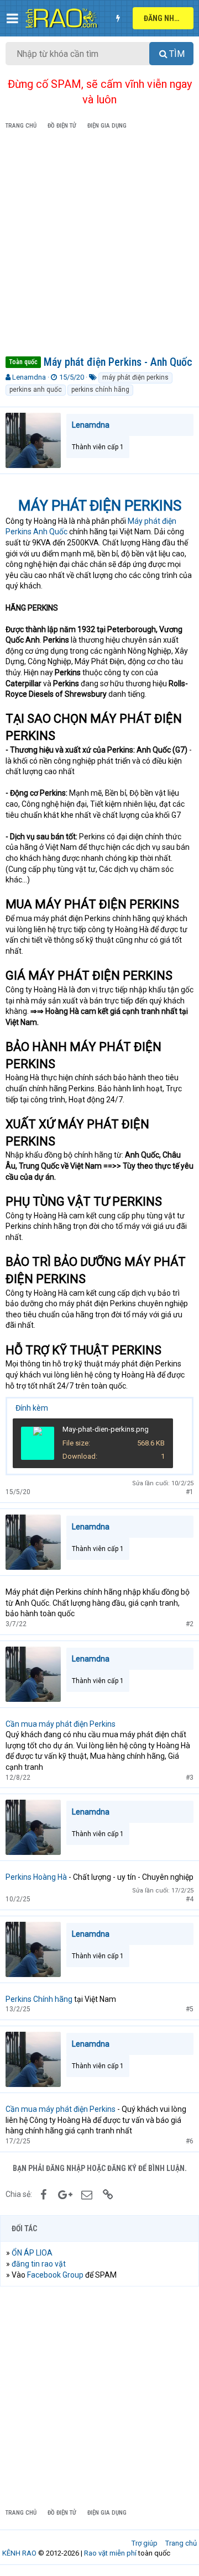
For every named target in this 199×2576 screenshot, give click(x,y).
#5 (190, 2009)
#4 (190, 1899)
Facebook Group (55, 2275)
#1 (190, 1492)
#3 (190, 1778)
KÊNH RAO (19, 2553)
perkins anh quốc (36, 390)
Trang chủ (181, 2543)
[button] (12, 18)
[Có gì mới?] (118, 18)
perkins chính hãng (100, 390)
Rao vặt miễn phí (110, 2553)
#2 (190, 1624)
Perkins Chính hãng (39, 1999)
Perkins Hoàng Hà (36, 1877)
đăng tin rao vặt (39, 2264)
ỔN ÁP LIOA (32, 2253)
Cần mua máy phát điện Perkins (61, 1724)
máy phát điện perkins (135, 377)
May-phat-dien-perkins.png (106, 1429)
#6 (190, 2141)
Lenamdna (29, 377)
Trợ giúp (145, 2543)
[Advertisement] (99, 245)
